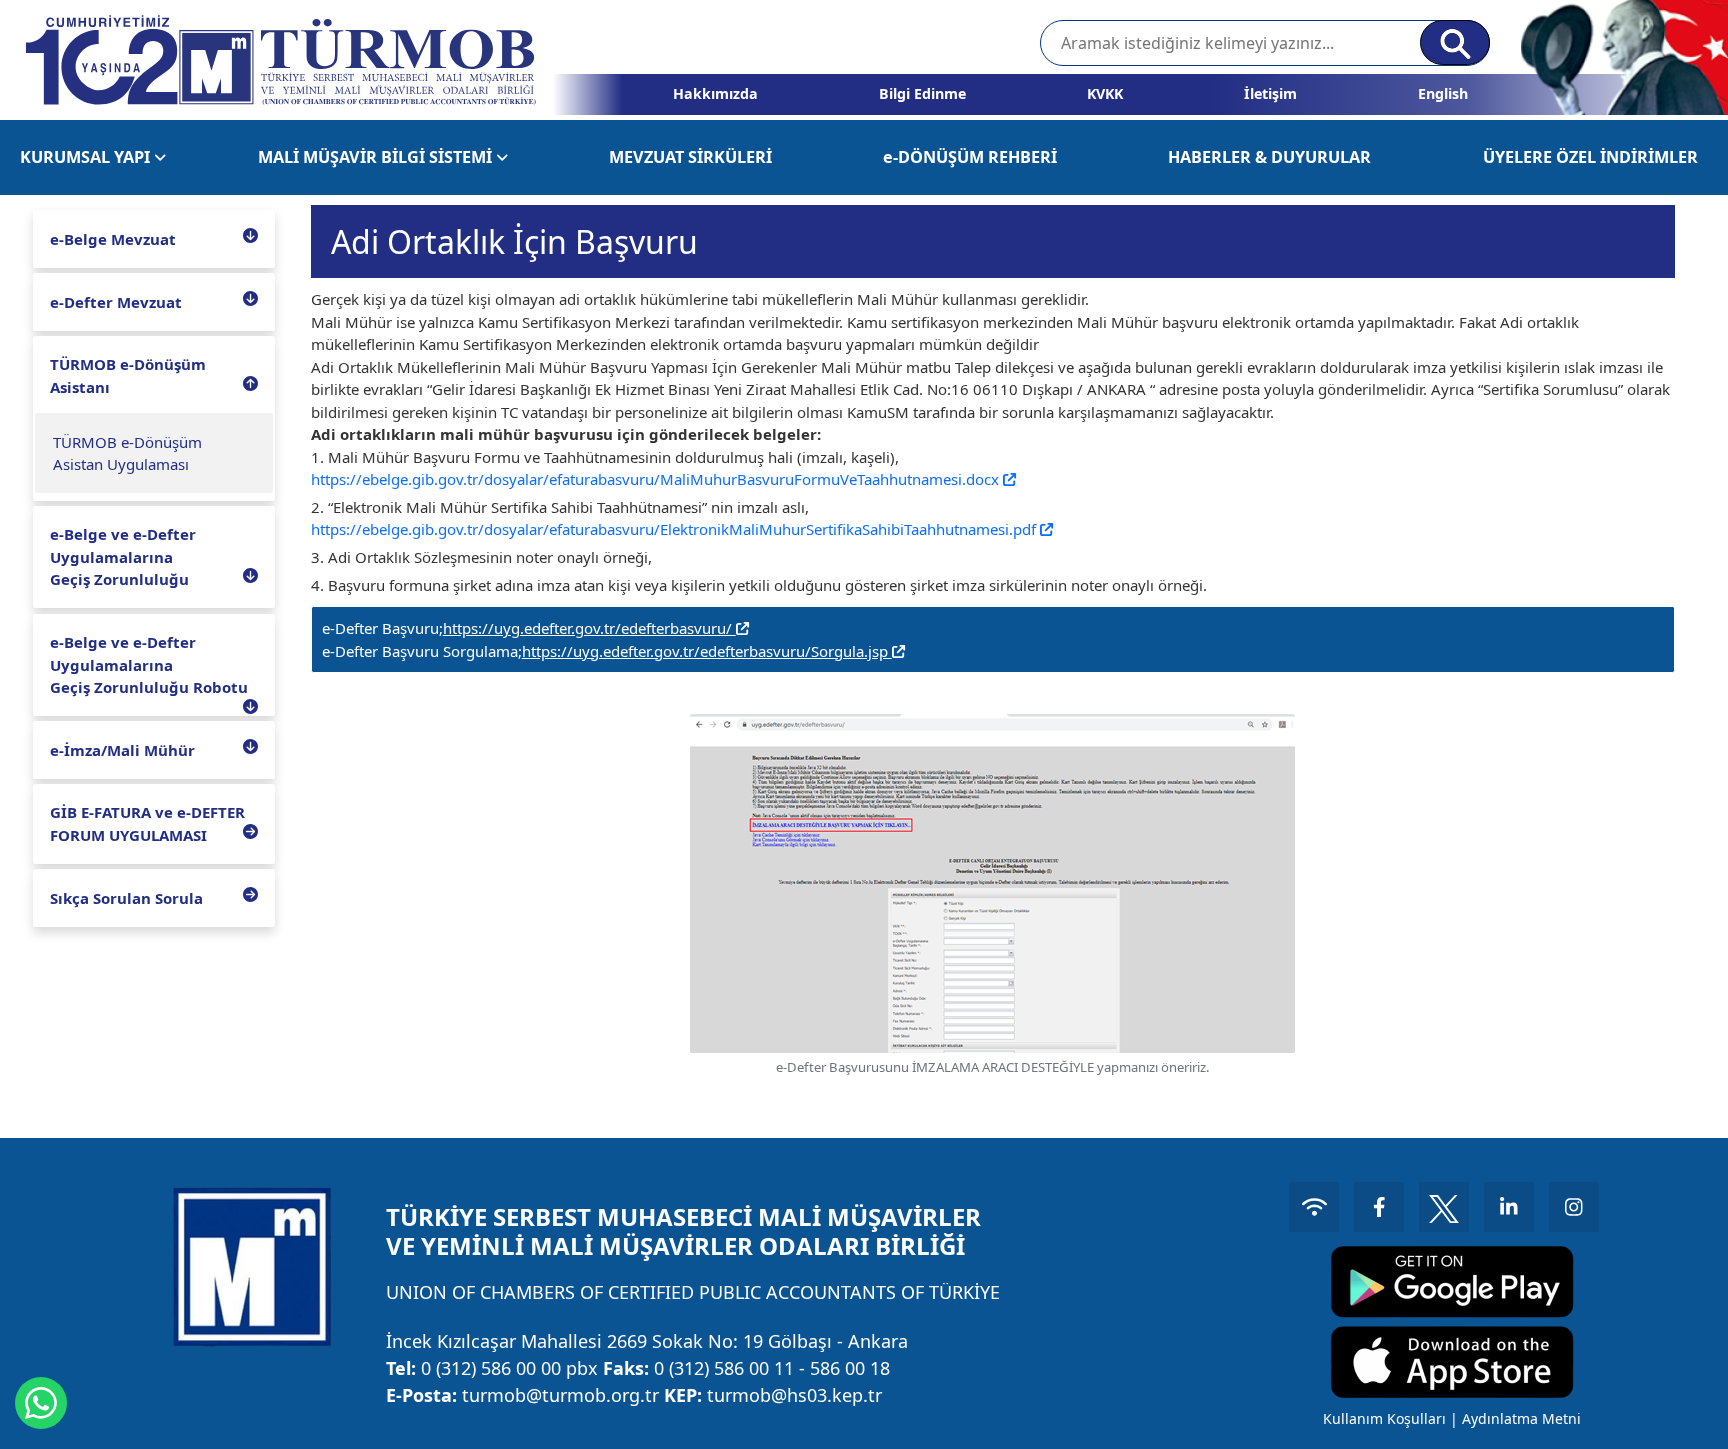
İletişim (1270, 93)
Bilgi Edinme (922, 93)
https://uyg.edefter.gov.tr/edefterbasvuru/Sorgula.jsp (707, 651)
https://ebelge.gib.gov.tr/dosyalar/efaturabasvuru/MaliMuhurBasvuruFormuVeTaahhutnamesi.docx (657, 479)
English (1443, 93)
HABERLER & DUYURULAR (1269, 157)
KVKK (1105, 93)
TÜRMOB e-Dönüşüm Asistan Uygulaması (127, 453)
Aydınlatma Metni (1521, 1418)
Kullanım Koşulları (1384, 1418)
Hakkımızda (715, 93)
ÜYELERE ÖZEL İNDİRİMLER (1590, 157)
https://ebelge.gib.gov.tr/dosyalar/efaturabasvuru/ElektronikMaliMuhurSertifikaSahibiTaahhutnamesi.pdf (675, 529)
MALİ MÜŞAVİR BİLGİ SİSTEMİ (377, 157)
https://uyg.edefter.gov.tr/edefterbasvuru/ (589, 628)
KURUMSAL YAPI (87, 157)
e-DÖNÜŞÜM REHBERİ (970, 157)
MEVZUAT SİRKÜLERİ (690, 157)
